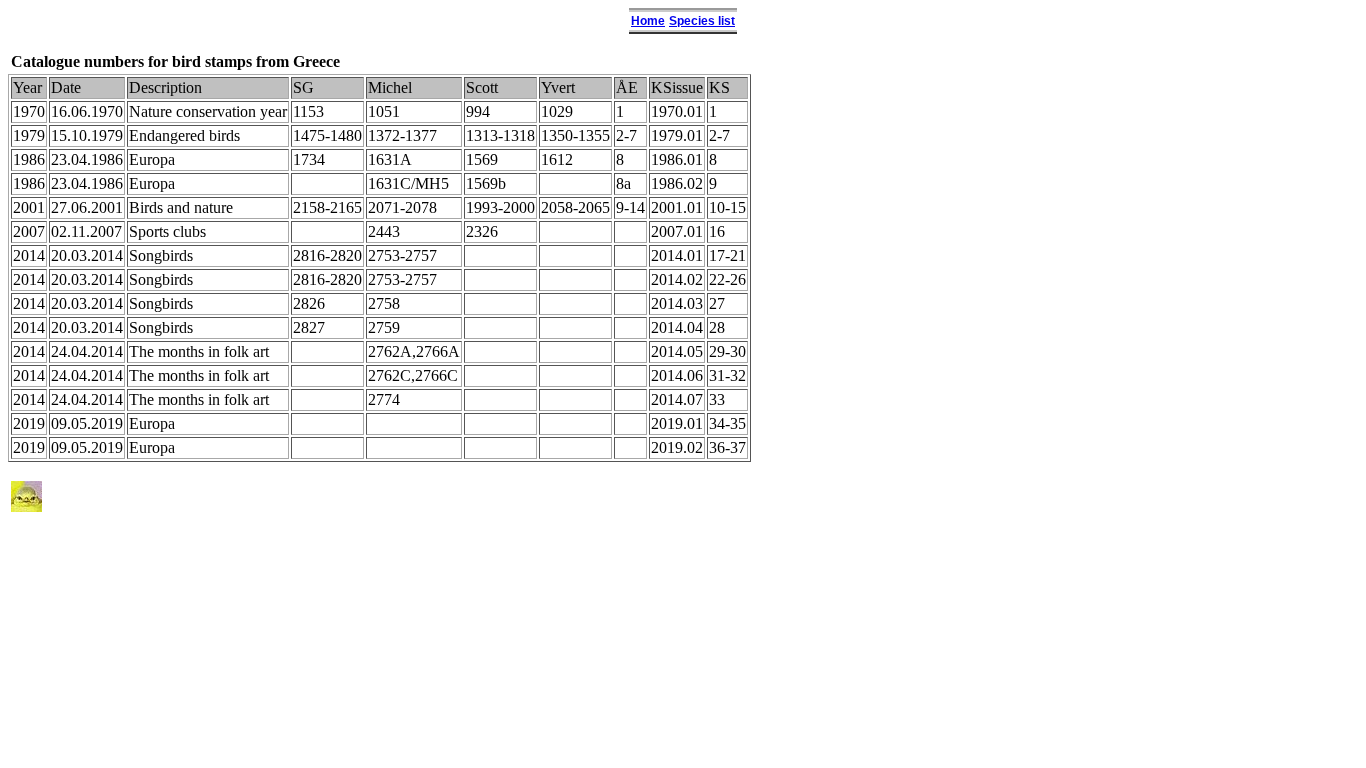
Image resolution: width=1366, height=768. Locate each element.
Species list (702, 21)
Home (648, 21)
